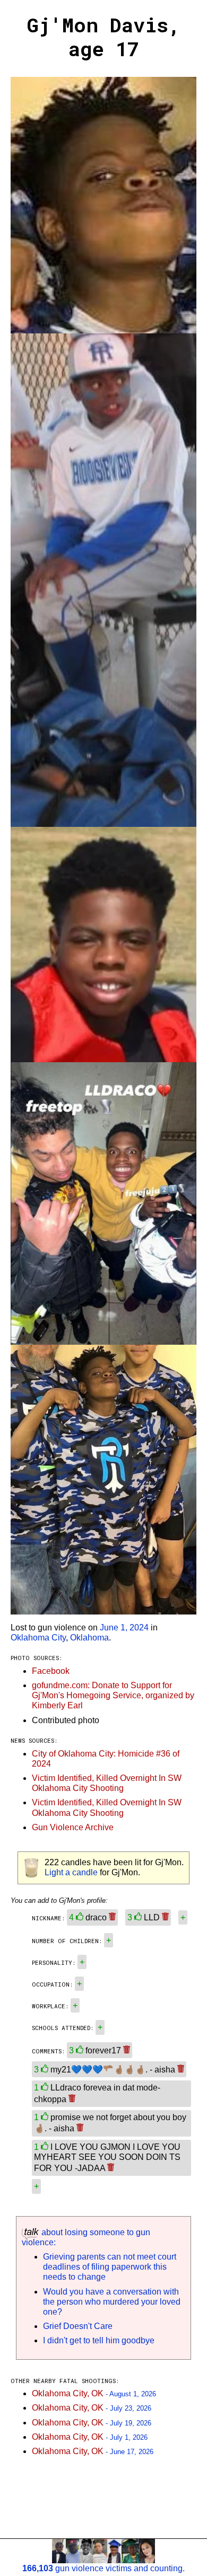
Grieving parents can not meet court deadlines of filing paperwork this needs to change (110, 2267)
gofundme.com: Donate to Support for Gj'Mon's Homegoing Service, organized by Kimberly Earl (113, 1695)
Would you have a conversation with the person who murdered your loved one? (112, 2302)
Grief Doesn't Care (78, 2326)
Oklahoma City (38, 1638)
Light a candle (71, 1872)
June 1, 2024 (124, 1627)
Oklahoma (89, 1638)
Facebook (51, 1671)
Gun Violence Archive (73, 1827)
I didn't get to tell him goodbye (99, 2340)
